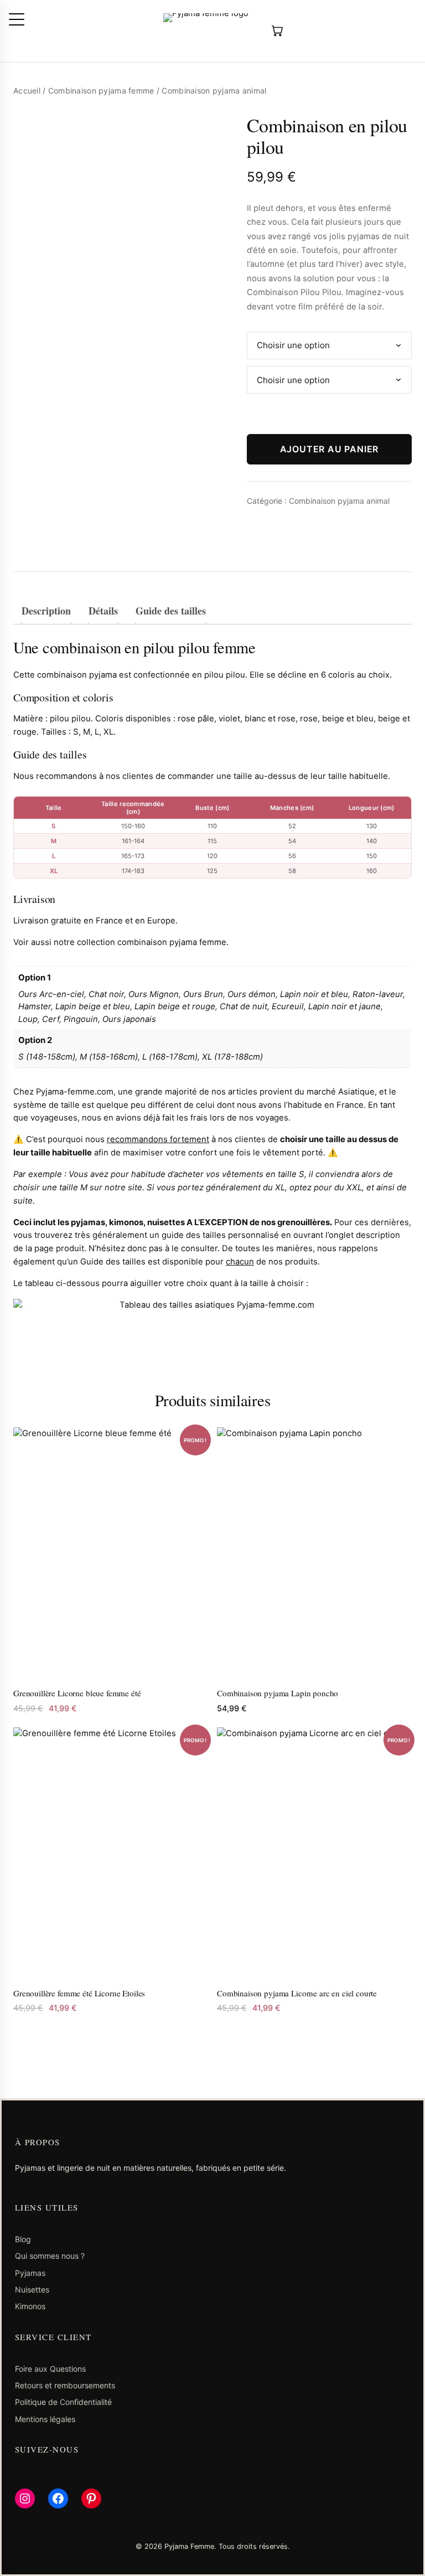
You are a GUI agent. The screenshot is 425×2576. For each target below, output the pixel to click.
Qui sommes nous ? (50, 2256)
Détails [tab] (103, 611)
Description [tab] (46, 611)
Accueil (27, 91)
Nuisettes (32, 2290)
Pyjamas (30, 2273)
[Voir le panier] (276, 31)
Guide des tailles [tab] (171, 611)
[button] (17, 19)
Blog (23, 2239)
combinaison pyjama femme (172, 942)
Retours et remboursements (65, 2385)
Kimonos (30, 2306)
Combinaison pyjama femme (101, 91)
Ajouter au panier (330, 449)
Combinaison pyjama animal (339, 501)
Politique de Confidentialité (63, 2402)
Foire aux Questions (50, 2369)
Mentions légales (45, 2419)
